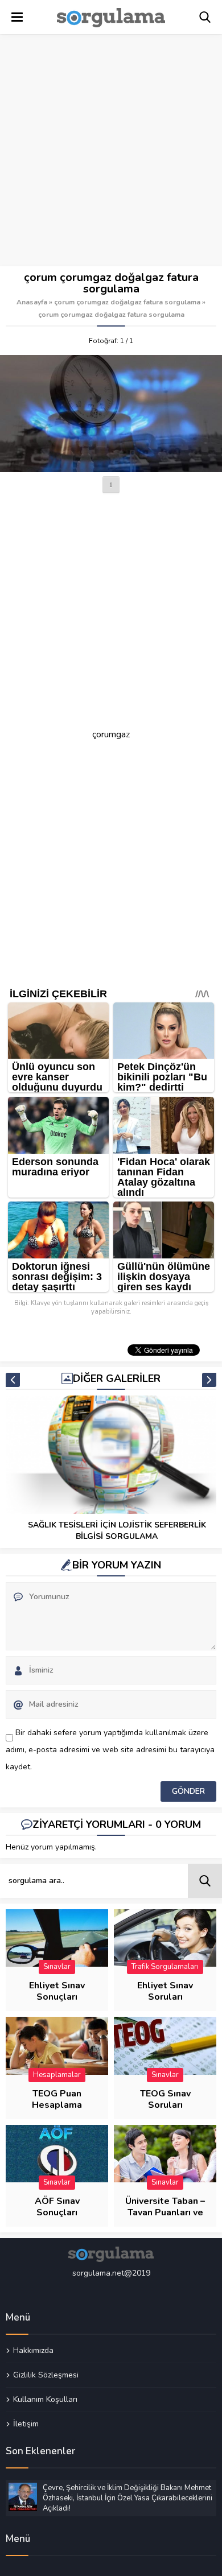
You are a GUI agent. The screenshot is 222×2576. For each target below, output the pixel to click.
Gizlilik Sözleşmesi (46, 2375)
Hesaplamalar (57, 2075)
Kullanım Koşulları (45, 2399)
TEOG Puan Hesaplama (57, 2099)
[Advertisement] (111, 151)
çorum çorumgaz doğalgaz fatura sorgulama (127, 302)
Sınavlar (57, 1967)
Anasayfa (32, 302)
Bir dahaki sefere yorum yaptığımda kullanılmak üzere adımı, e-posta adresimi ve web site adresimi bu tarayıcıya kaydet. (110, 1750)
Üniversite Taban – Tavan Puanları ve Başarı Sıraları (165, 2212)
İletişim (26, 2424)
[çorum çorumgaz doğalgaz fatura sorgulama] (111, 414)
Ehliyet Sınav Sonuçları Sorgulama (57, 1997)
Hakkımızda (33, 2351)
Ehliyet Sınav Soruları (165, 1991)
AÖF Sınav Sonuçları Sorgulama (57, 2212)
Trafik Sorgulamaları (165, 1967)
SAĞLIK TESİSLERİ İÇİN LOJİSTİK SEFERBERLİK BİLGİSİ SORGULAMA (117, 1531)
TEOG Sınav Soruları (165, 2099)
